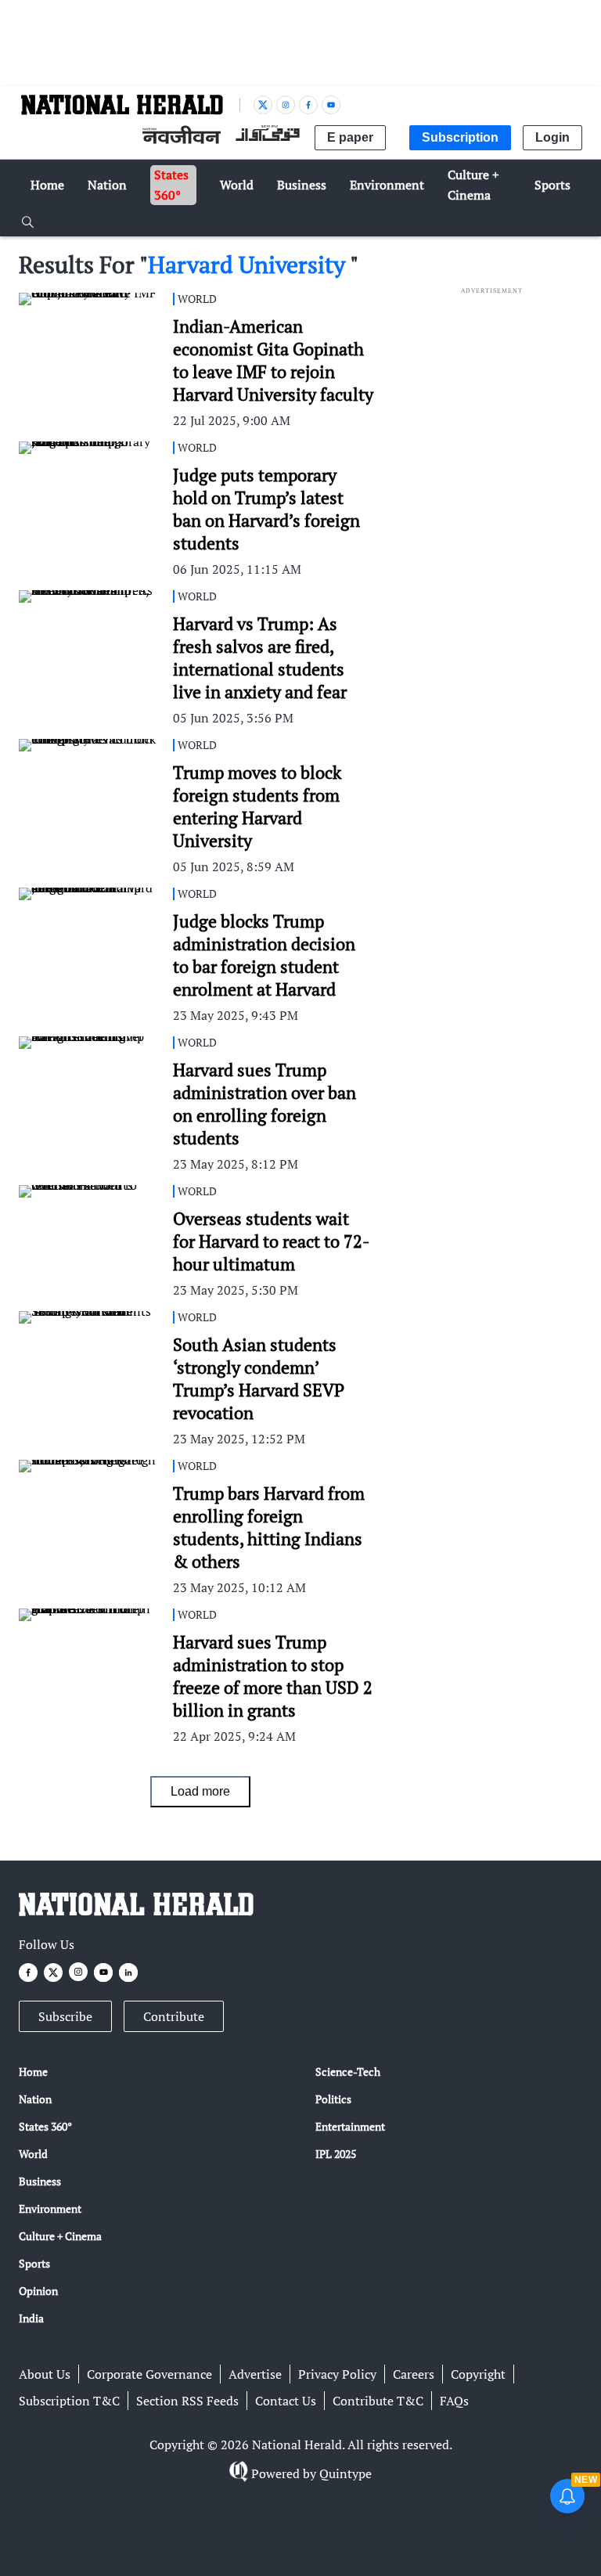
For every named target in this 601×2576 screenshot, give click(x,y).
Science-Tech (348, 2072)
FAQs (454, 2401)
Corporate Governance (149, 2374)
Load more (200, 1791)
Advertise (255, 2374)
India (31, 2318)
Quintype (345, 2473)
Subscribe (65, 2016)
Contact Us (286, 2401)
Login (552, 137)
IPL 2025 (336, 2154)
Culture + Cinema (60, 2236)
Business (40, 2181)
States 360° (45, 2126)
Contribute (174, 2016)
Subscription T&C (69, 2401)
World (33, 2154)
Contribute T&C (378, 2401)
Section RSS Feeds (187, 2401)
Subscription (460, 137)
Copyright (478, 2374)
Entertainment (350, 2126)
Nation (35, 2099)
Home (33, 2072)
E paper (350, 137)
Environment (50, 2209)
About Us (45, 2374)
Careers (414, 2374)
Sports (34, 2263)
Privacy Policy (337, 2374)
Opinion (38, 2291)
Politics (333, 2099)
